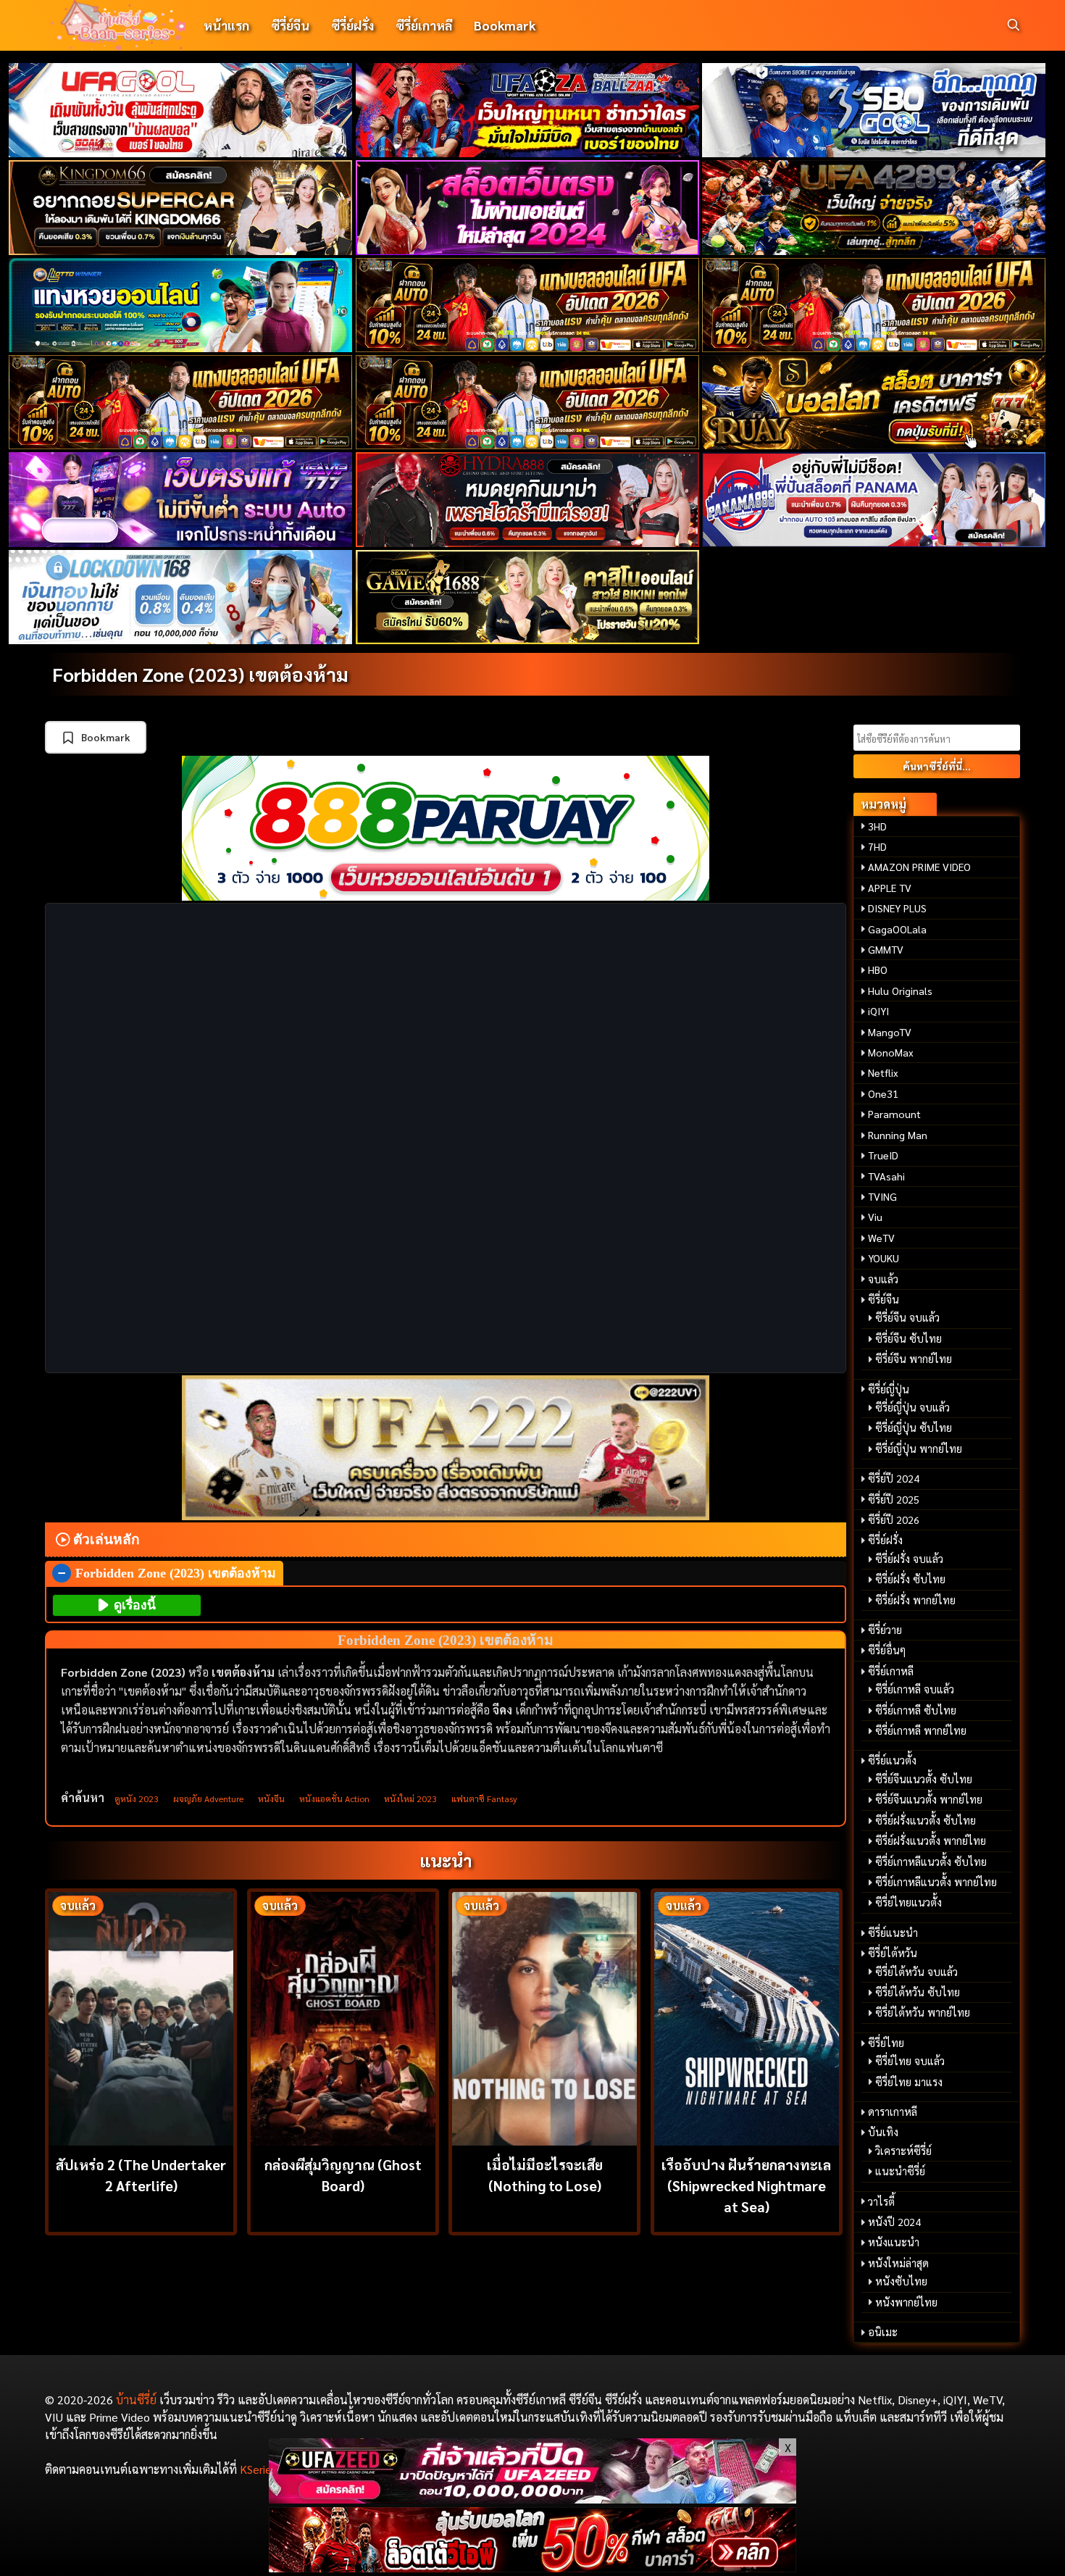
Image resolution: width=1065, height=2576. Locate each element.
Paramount (894, 1114)
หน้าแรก (226, 25)
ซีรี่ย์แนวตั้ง (892, 1760)
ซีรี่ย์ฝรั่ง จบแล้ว (909, 1559)
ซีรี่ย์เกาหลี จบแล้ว (915, 1689)
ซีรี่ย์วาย (885, 1630)
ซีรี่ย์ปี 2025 (894, 1499)
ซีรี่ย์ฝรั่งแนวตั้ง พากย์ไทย (931, 1841)
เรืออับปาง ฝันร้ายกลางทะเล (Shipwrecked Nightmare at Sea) (746, 2185)
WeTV (881, 1238)
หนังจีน (271, 1798)
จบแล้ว (883, 1279)
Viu (875, 1217)
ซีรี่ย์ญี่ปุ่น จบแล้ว (912, 1407)
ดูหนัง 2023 (137, 1798)
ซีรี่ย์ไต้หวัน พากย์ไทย (923, 2012)
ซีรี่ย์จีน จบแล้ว (907, 1317)
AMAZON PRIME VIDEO (919, 867)
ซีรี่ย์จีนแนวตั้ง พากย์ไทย (929, 1799)
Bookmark (505, 25)
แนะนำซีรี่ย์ (900, 2171)
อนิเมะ (883, 2332)
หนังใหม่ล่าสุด (898, 2263)
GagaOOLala (897, 929)
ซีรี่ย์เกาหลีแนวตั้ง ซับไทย (931, 1862)
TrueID (883, 1155)
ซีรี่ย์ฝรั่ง (352, 25)
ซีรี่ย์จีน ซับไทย (909, 1338)
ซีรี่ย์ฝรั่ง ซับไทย (910, 1579)
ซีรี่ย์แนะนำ (893, 1933)
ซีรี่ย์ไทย (886, 2043)
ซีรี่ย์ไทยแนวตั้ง (909, 1902)
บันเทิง (883, 2132)
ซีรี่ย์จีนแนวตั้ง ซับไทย (924, 1779)
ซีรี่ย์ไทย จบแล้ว (910, 2061)
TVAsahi (886, 1176)
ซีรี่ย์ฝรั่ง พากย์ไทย (915, 1600)
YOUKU (884, 1258)
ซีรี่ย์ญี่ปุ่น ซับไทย (914, 1427)
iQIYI (878, 1011)
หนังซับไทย (901, 2281)
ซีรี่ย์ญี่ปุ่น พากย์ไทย (919, 1449)
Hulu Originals (900, 991)
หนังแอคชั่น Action (334, 1798)
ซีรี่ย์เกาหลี (424, 25)
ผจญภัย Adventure (208, 1798)
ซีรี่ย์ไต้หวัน (893, 1953)
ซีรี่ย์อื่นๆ (887, 1650)
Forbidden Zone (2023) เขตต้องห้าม (200, 674)
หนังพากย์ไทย (906, 2302)
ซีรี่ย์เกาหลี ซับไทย (916, 1710)
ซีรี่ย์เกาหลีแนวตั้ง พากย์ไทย (936, 1882)
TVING (882, 1196)
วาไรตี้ (881, 2201)
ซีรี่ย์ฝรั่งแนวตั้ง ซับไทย (926, 1820)
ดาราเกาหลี (893, 2112)
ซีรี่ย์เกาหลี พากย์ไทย (921, 1730)
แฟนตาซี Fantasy (484, 1798)
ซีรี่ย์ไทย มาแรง (909, 2082)
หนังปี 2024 (894, 2222)
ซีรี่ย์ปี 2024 (894, 1478)
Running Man (898, 1135)
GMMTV (886, 949)
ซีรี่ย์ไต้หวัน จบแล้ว (916, 1972)
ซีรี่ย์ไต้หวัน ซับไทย (918, 1992)
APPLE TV (890, 888)
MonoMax (891, 1052)
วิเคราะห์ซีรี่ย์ (903, 2151)
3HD (877, 826)
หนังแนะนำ (894, 2242)
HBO (878, 970)
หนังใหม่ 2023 (410, 1798)
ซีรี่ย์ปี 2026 (894, 1520)
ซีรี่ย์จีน (290, 25)
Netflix (883, 1072)
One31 (883, 1093)
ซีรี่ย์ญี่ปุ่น (889, 1389)
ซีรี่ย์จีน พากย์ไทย (914, 1359)
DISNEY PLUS (897, 908)
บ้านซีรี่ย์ (136, 2400)
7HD (877, 846)
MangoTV (890, 1032)
